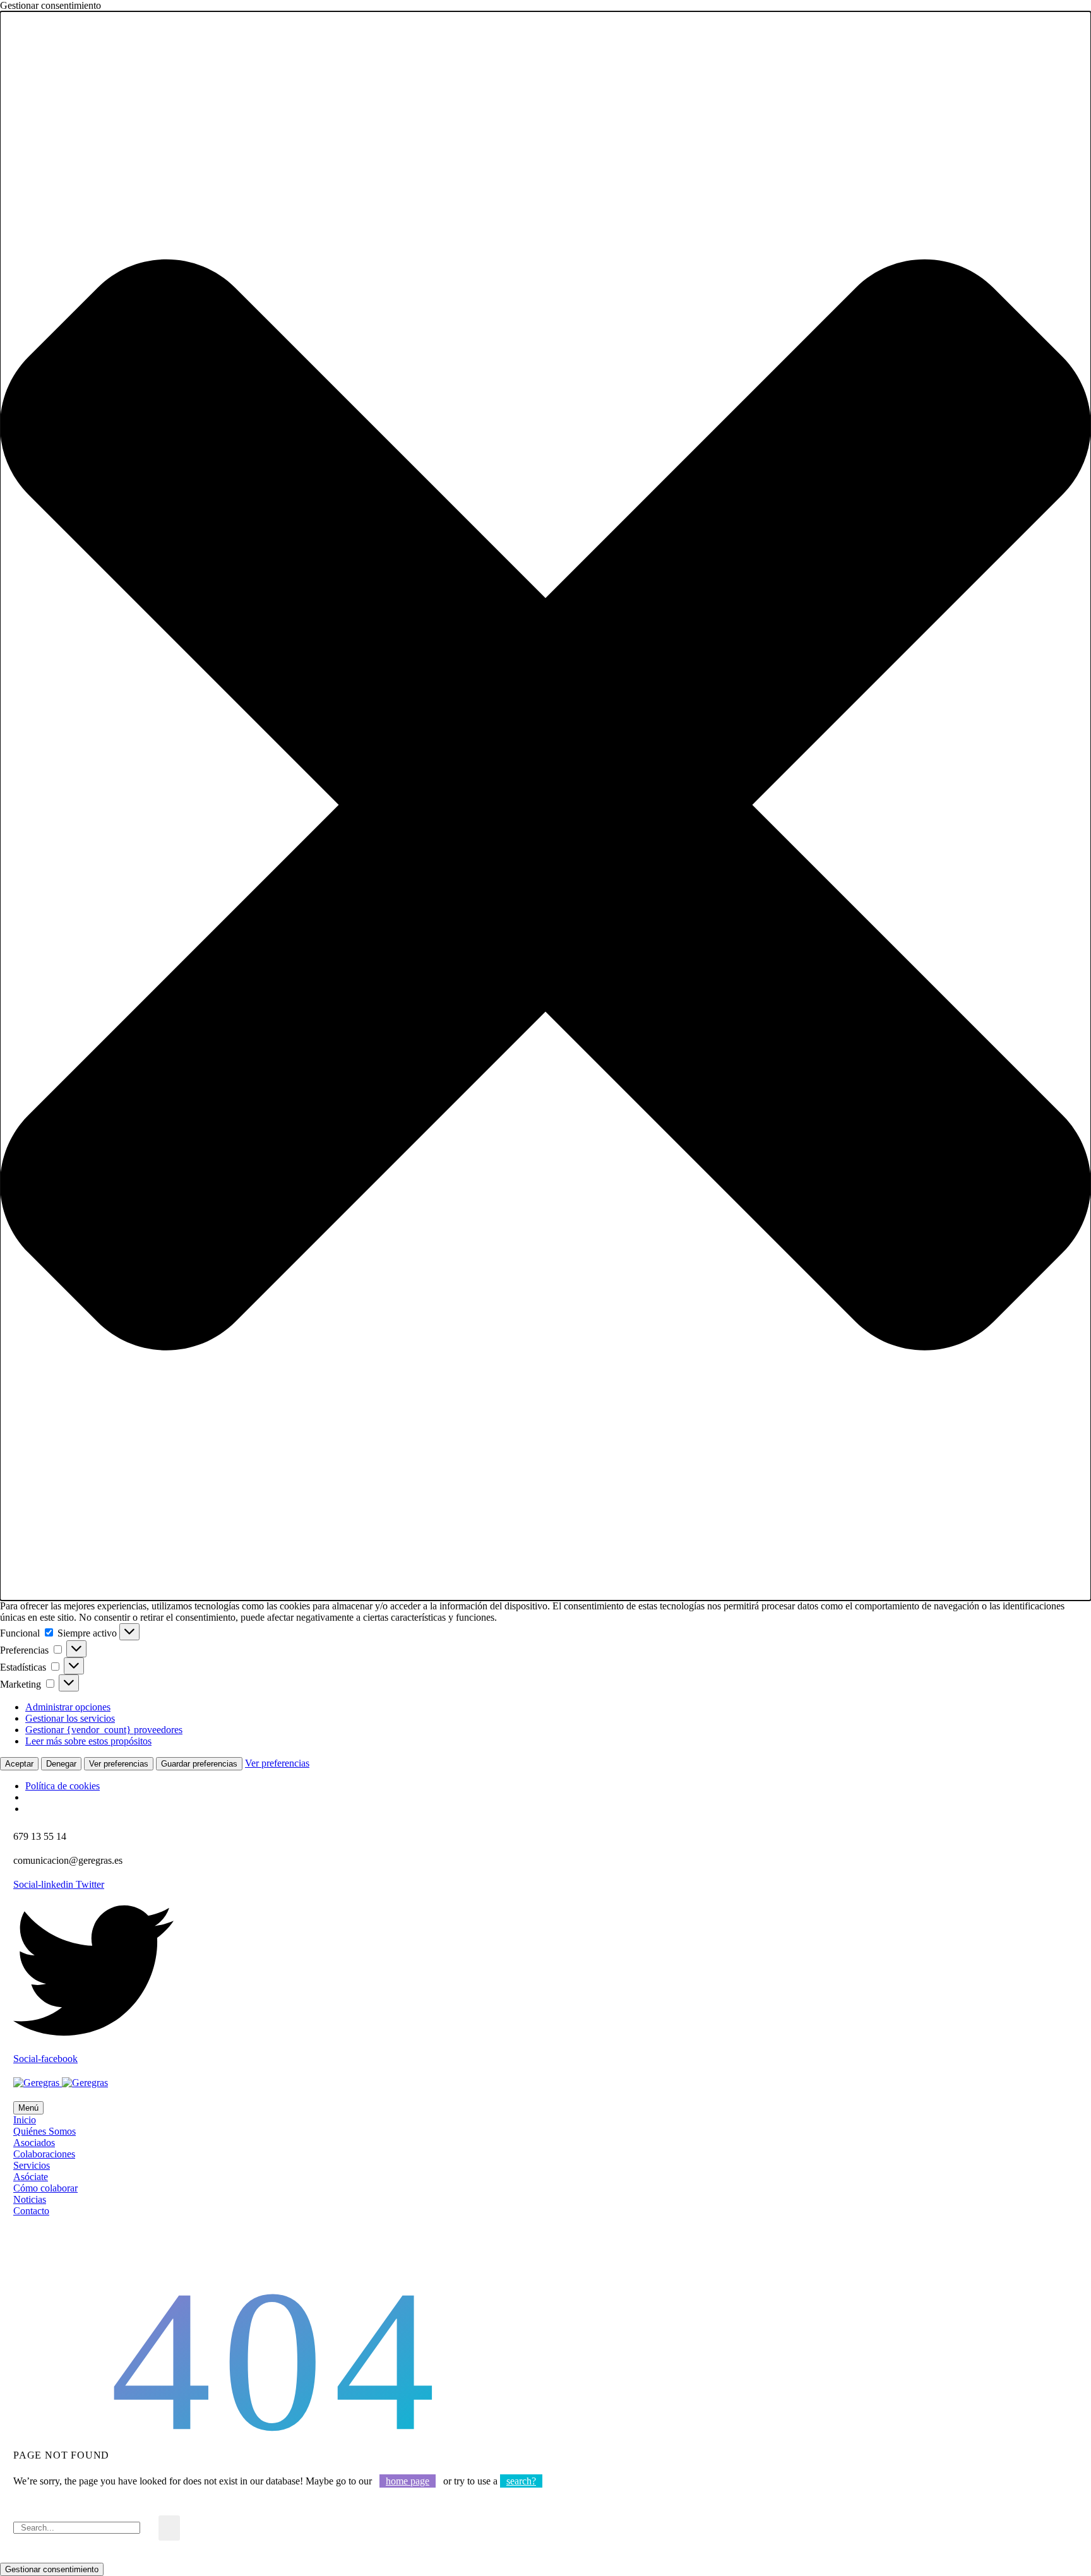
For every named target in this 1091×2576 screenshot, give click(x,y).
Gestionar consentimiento (52, 2569)
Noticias (30, 2199)
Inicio (25, 2120)
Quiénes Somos (45, 2131)
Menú (28, 2108)
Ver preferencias (119, 1764)
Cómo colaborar (45, 2188)
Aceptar (19, 1764)
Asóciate (31, 2177)
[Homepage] (61, 2083)
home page (408, 2481)
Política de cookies (63, 1786)
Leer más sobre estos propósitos (88, 1741)
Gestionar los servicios (70, 1718)
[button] (545, 806)
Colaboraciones (44, 2154)
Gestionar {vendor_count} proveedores (104, 1730)
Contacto (31, 2211)
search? (521, 2481)
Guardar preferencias (199, 1764)
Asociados (34, 2143)
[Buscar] (169, 2528)
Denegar (61, 1764)
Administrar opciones (68, 1707)
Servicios (32, 2165)
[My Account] (21, 2249)
